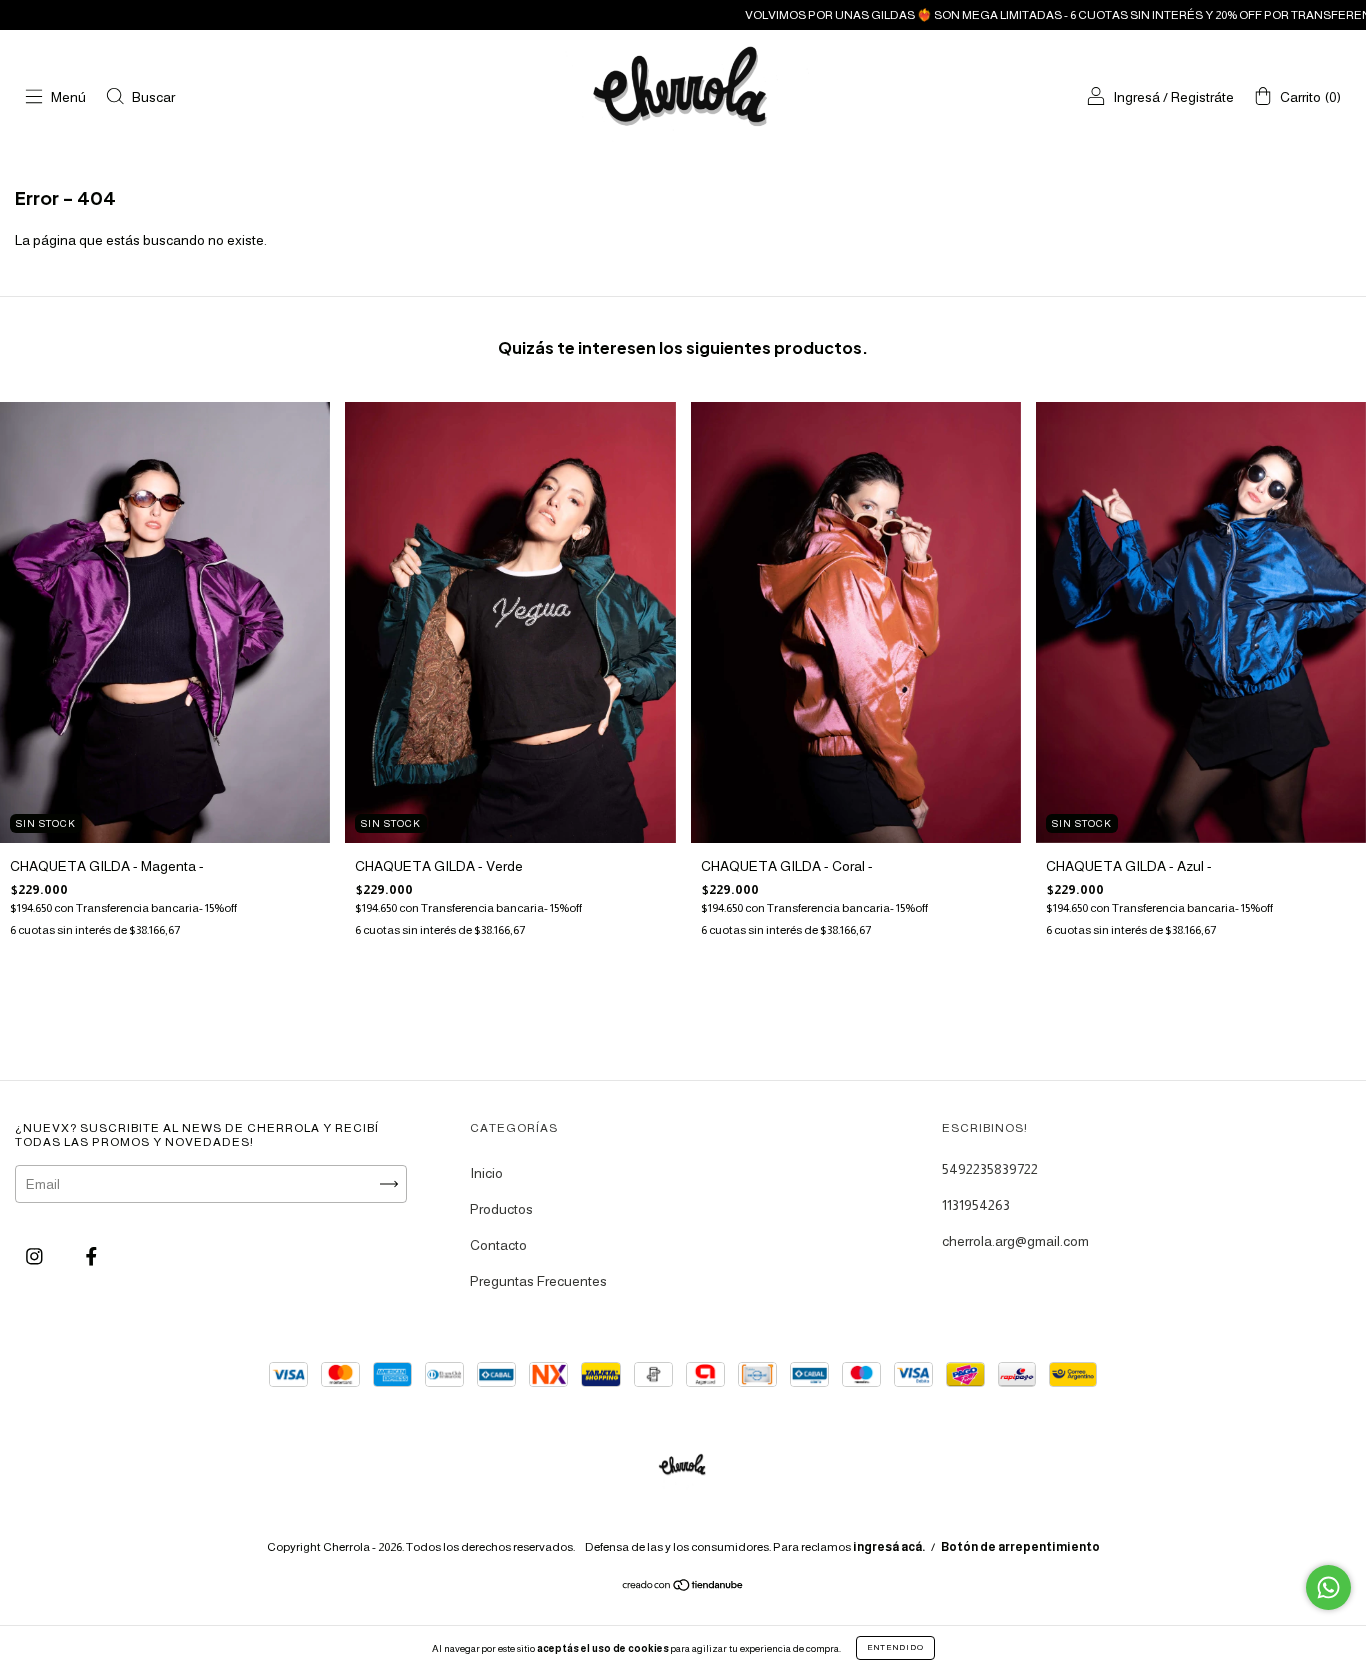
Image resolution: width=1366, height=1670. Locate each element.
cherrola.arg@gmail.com (1015, 1241)
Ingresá (1136, 97)
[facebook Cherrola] (91, 1256)
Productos (501, 1209)
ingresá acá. (889, 1547)
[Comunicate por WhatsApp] (1328, 1587)
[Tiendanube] (683, 1587)
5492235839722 (990, 1169)
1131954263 (976, 1205)
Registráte (1202, 97)
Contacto (498, 1245)
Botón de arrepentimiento (1020, 1547)
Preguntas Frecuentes (538, 1281)
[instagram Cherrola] (36, 1256)
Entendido (895, 1647)
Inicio (486, 1173)
